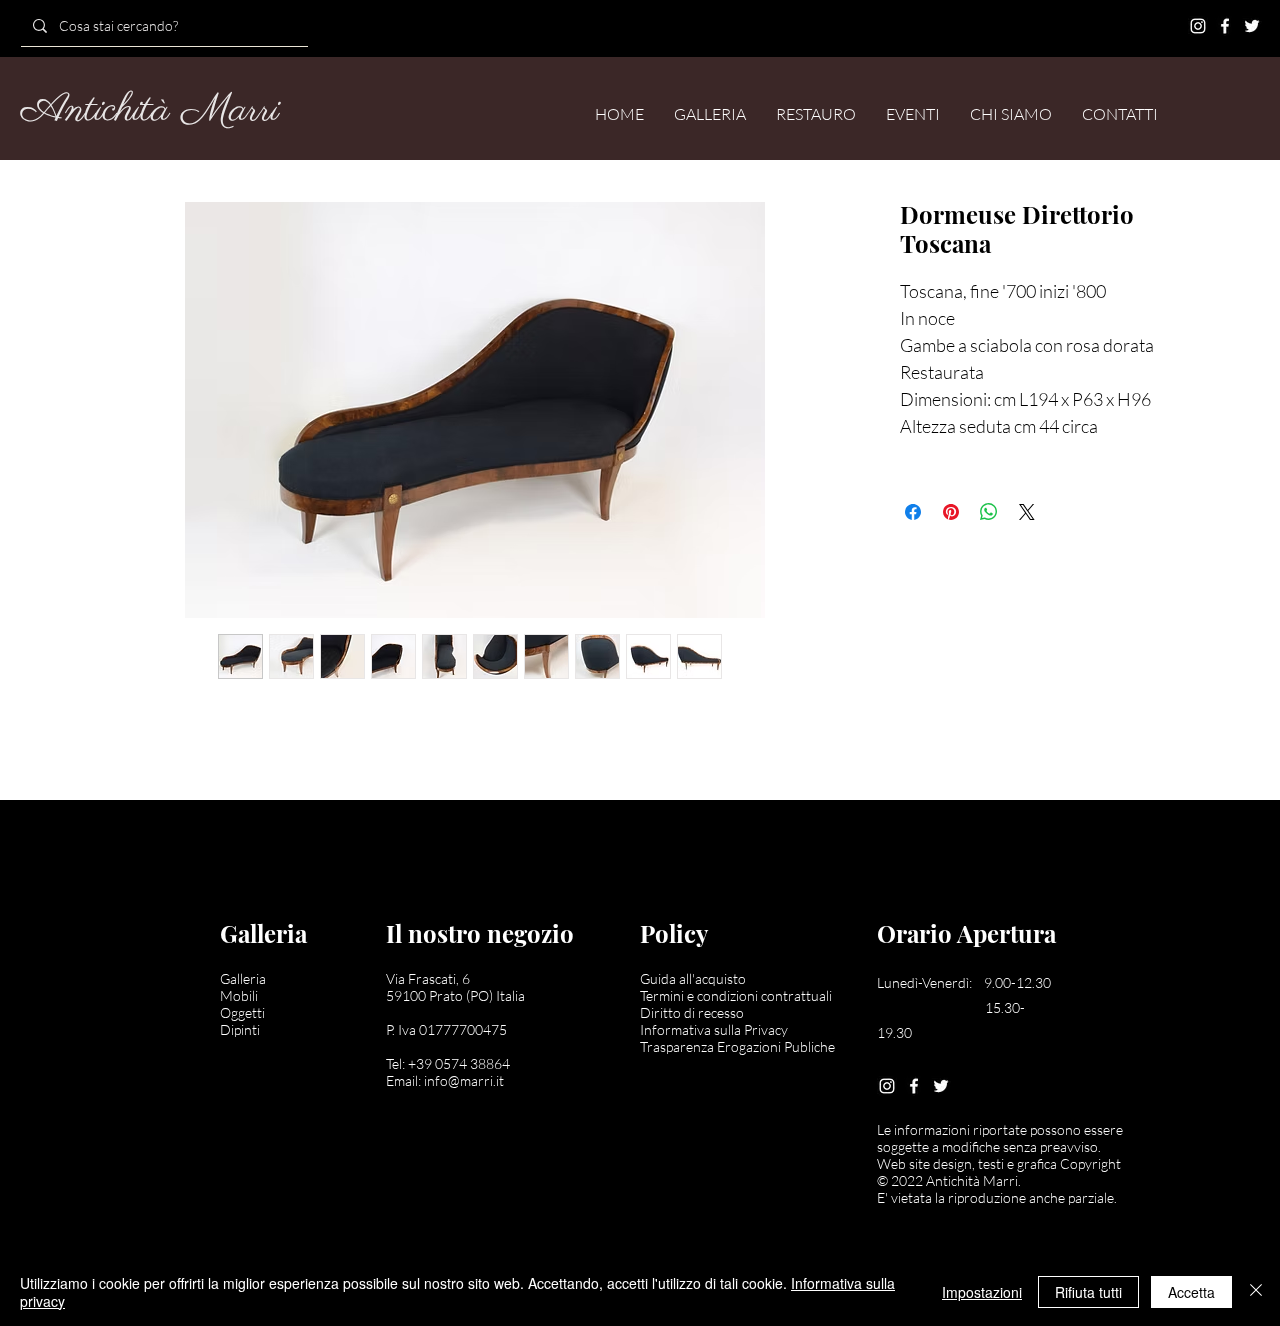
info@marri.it (464, 1080)
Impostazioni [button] (982, 1292)
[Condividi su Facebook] (913, 512)
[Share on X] (1027, 512)
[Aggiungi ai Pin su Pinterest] (951, 512)
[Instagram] (1198, 26)
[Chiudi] (1256, 1292)
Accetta (1191, 1292)
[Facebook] (1225, 26)
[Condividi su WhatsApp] (989, 512)
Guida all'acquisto (693, 978)
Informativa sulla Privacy (714, 1029)
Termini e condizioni (700, 995)
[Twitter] (1252, 26)
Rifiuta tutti (1088, 1292)
